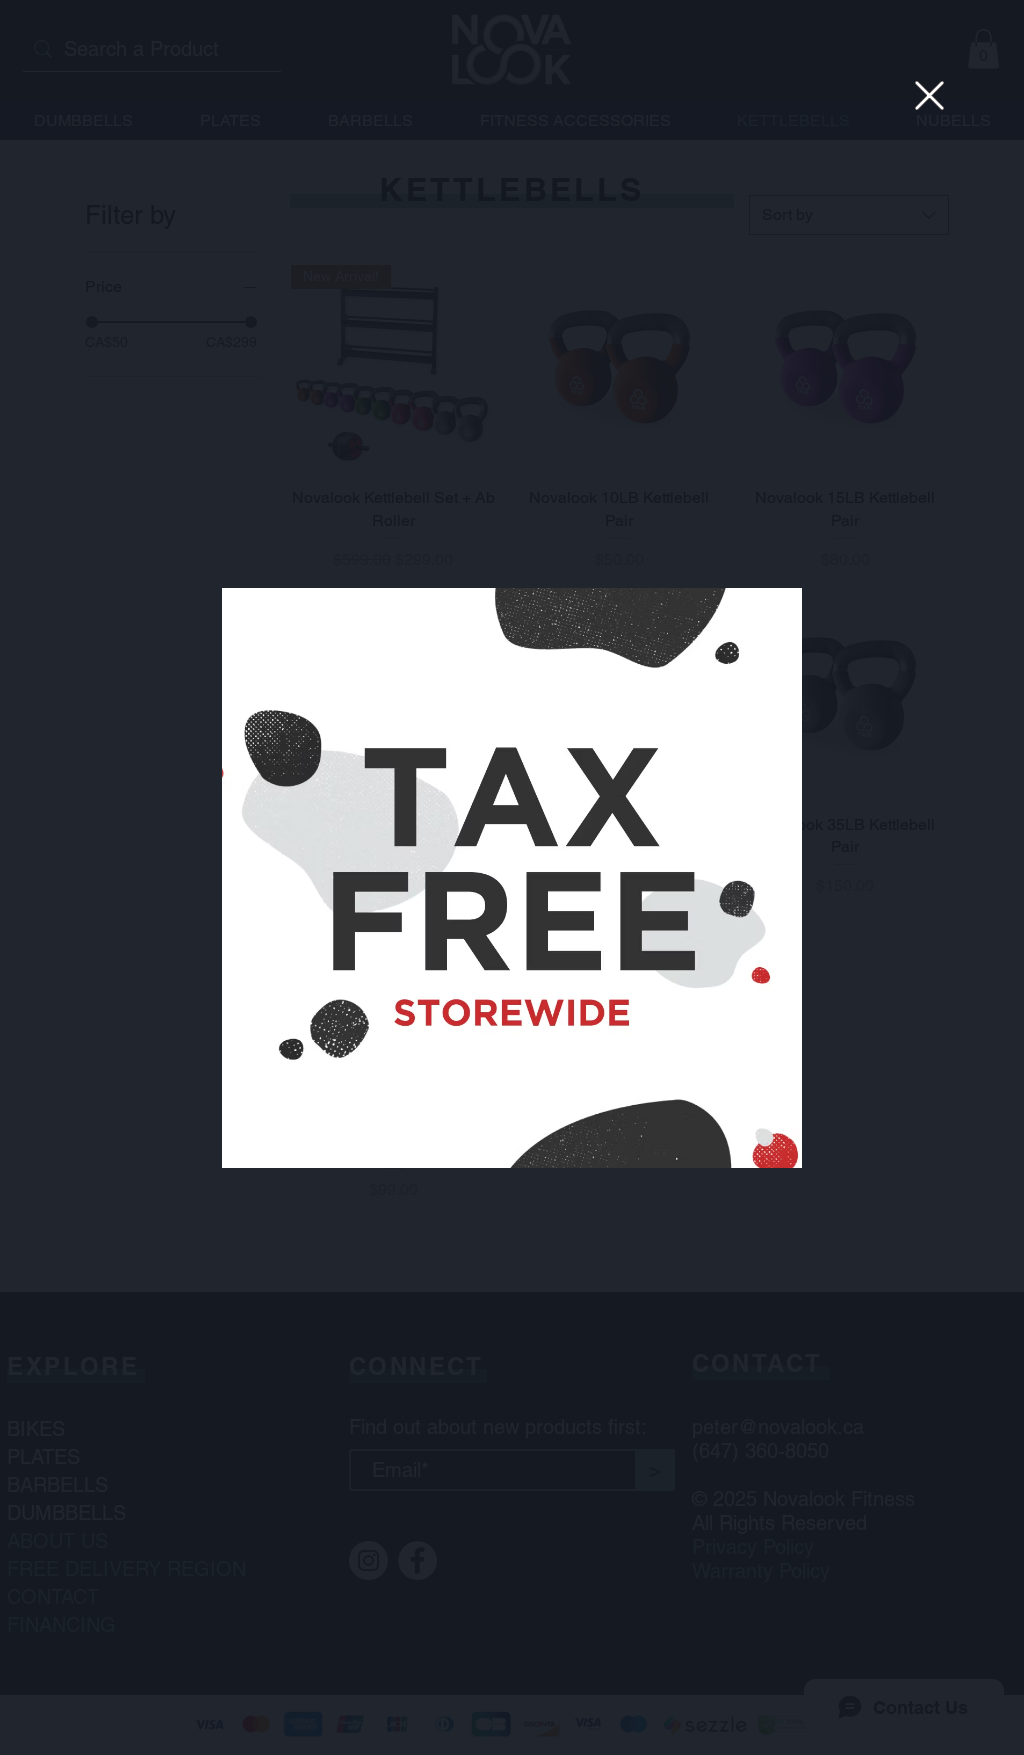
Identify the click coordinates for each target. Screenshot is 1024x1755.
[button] (929, 95)
